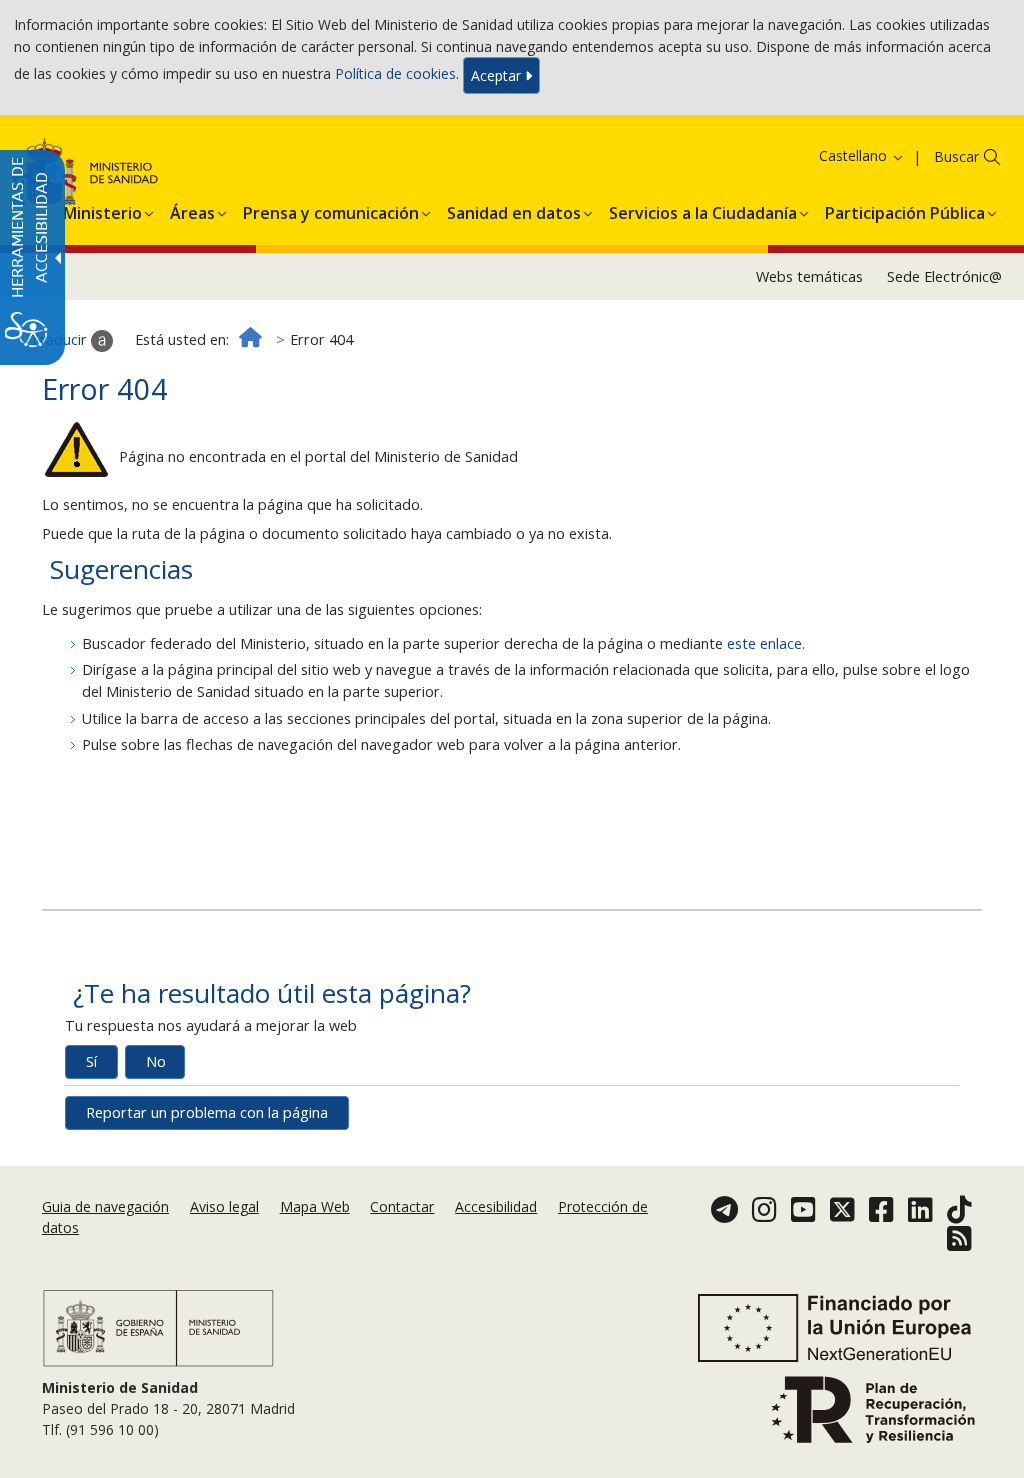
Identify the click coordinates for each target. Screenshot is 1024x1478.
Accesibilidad (496, 1206)
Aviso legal (224, 1206)
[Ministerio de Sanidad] (158, 1326)
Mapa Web (315, 1206)
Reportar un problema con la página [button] (207, 1112)
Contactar (402, 1206)
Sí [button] (91, 1061)
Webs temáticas (809, 276)
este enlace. (766, 643)
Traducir (60, 339)
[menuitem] (102, 210)
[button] (836, 155)
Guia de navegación (105, 1206)
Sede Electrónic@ (944, 276)
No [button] (156, 1061)
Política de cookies (395, 73)
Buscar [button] (956, 156)
